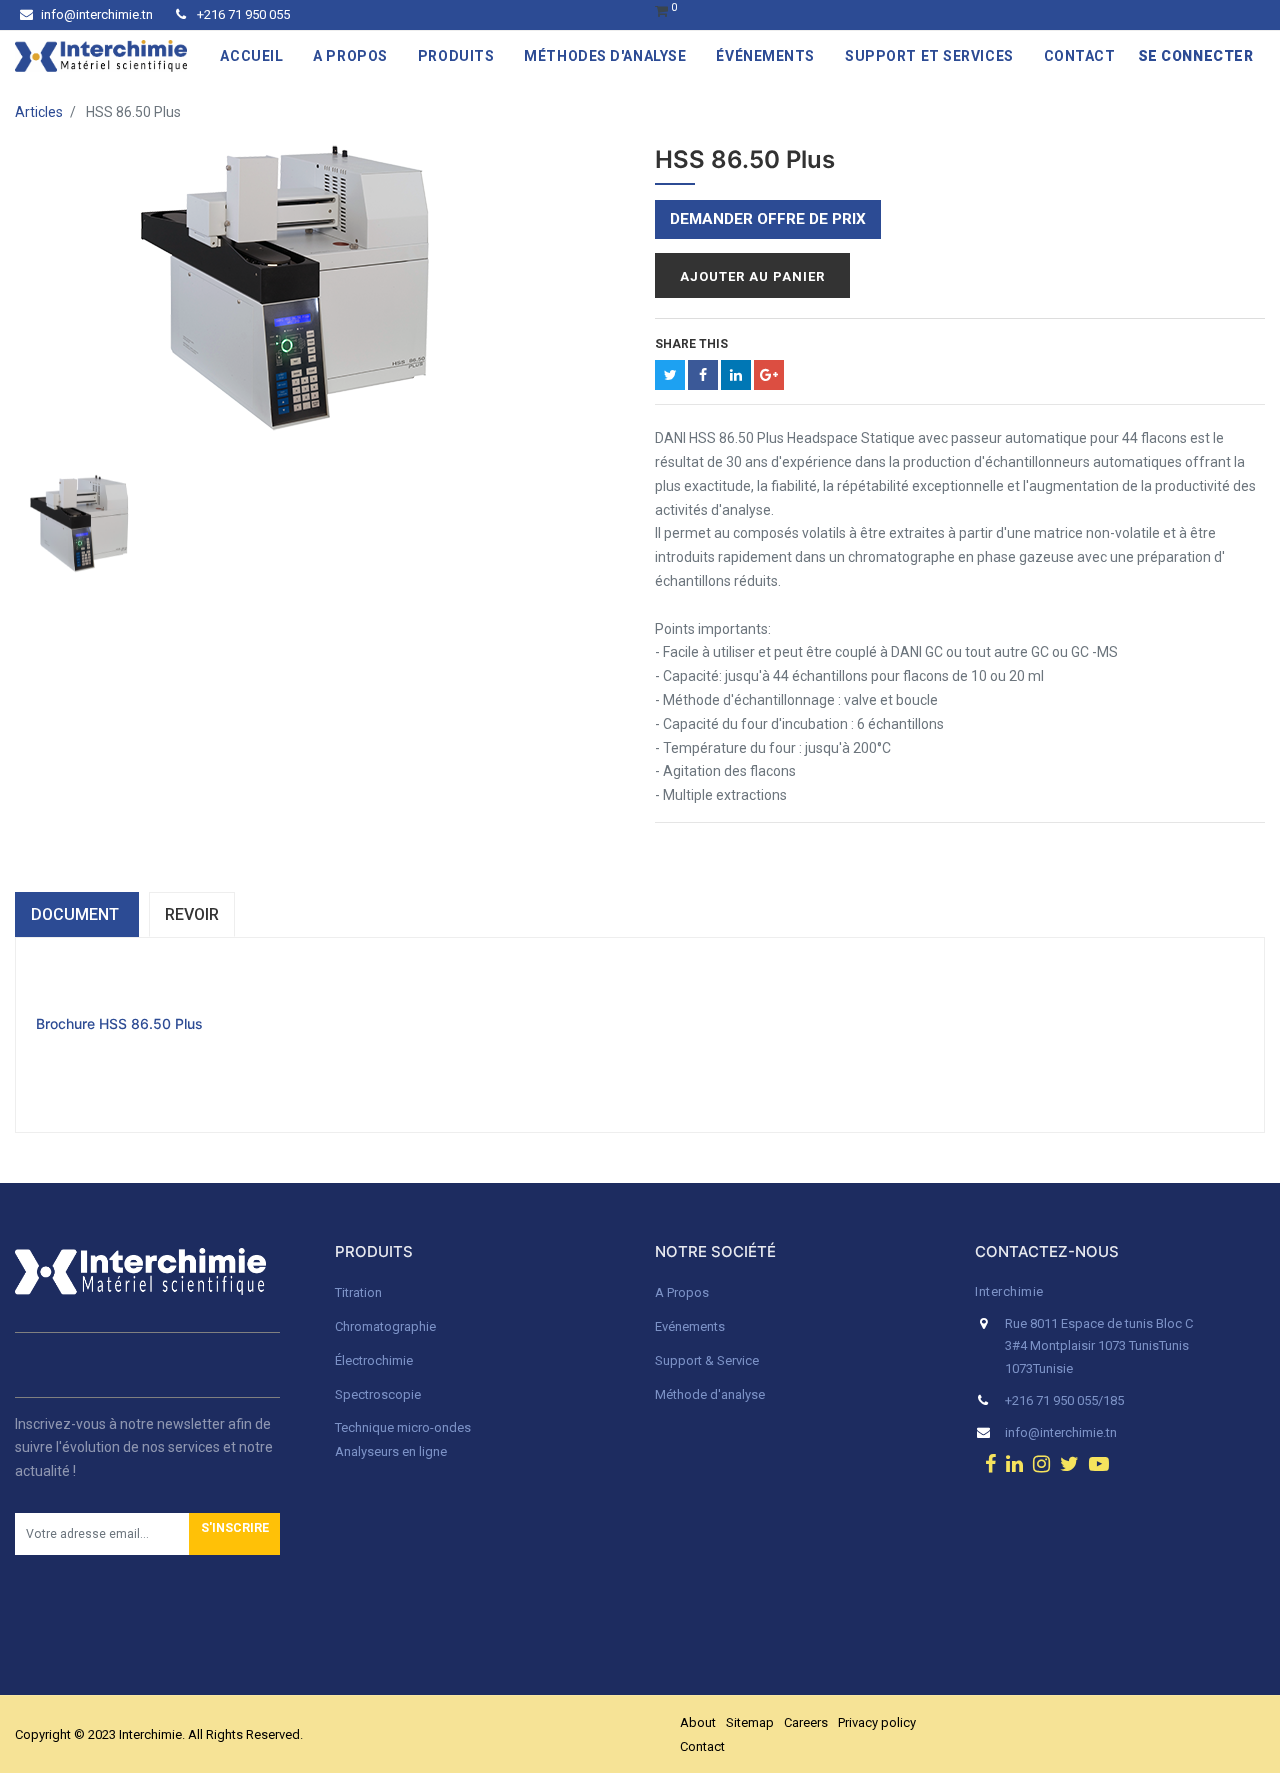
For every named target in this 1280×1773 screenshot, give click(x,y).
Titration (358, 1292)
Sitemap (750, 1722)
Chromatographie (385, 1326)
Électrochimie (374, 1360)
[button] (234, 1534)
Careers (806, 1722)
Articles (39, 112)
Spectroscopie (378, 1394)
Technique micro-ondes (403, 1427)
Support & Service (707, 1360)
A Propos (683, 1292)
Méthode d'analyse (710, 1394)
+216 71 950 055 (242, 14)
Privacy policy (877, 1722)
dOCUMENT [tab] (77, 914)
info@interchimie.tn (97, 14)
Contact (702, 1746)
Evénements (690, 1326)
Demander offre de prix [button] (768, 219)
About (698, 1722)
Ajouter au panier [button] (752, 276)
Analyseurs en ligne (391, 1451)
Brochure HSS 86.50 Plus (119, 1023)
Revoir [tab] (192, 914)
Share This (691, 344)
